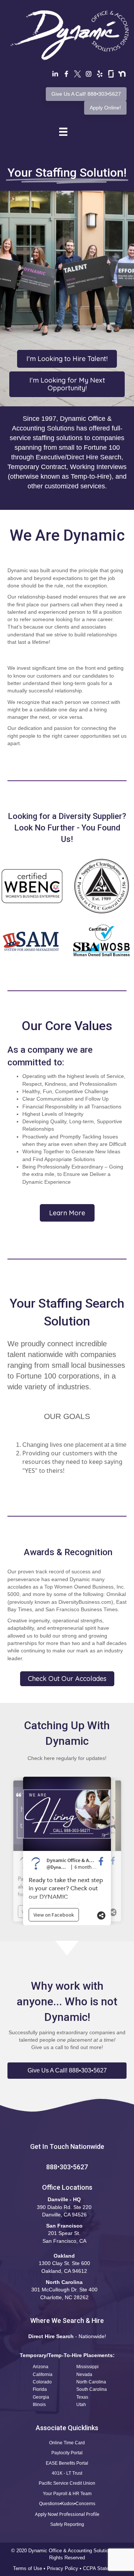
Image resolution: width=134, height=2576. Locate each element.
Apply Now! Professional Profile (67, 2514)
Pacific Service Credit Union (67, 2483)
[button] (67, 2071)
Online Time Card (67, 2443)
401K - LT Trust (67, 2473)
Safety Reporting (67, 2524)
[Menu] (63, 132)
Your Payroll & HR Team (67, 2494)
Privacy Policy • (65, 2568)
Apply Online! (105, 108)
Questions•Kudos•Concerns (67, 2504)
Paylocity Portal (67, 2453)
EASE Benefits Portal (67, 2463)
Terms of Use (28, 2568)
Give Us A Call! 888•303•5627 (86, 94)
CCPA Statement (102, 2568)
